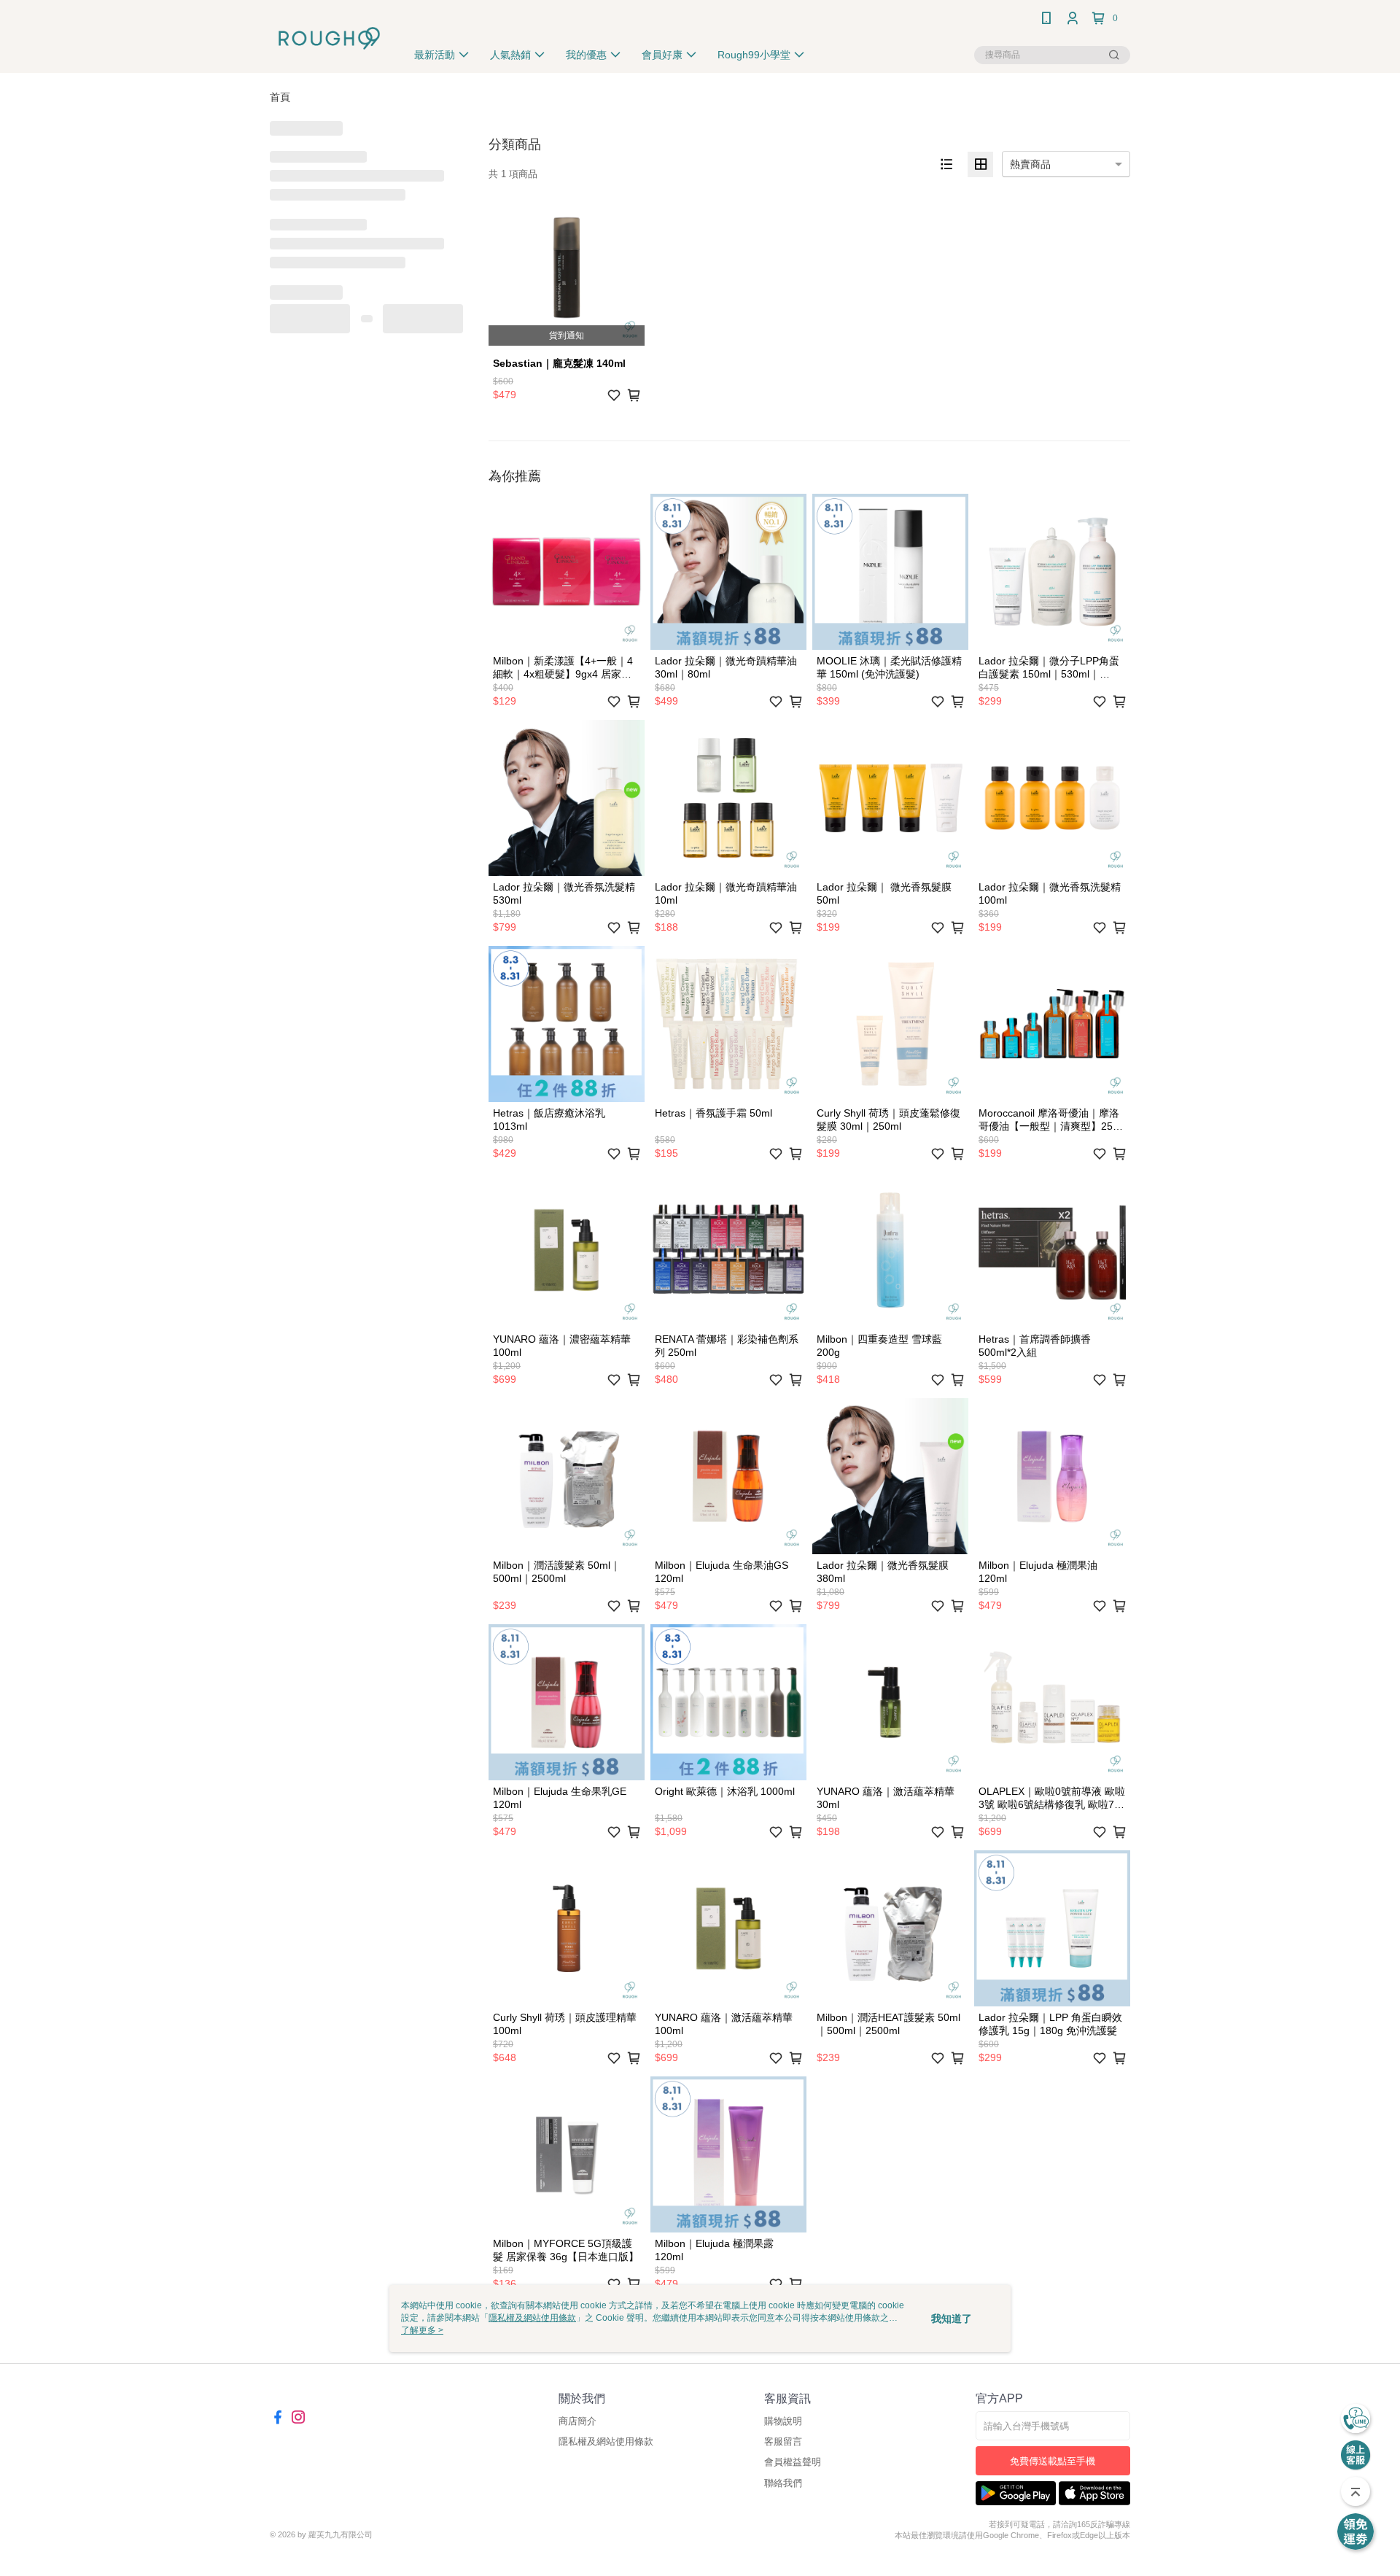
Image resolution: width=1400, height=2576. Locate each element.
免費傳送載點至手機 (1053, 2461)
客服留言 (783, 2441)
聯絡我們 (783, 2483)
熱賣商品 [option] (1030, 164)
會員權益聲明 (793, 2462)
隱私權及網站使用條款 (606, 2441)
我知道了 (952, 2319)
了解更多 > (422, 2330)
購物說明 (783, 2421)
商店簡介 (577, 2421)
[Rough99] (329, 38)
